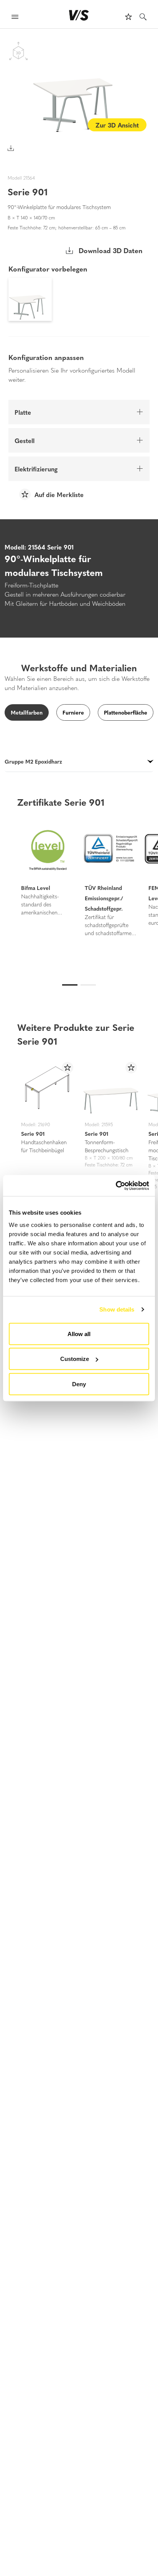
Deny (79, 1384)
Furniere (73, 712)
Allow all (79, 1334)
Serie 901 (33, 1133)
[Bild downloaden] (11, 148)
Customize (75, 1359)
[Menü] (15, 18)
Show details (117, 1309)
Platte (23, 412)
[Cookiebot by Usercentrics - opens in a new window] (116, 1186)
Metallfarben (27, 712)
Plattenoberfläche (126, 712)
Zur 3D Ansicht (117, 125)
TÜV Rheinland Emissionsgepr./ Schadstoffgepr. (104, 898)
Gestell (25, 440)
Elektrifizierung (36, 469)
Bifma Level (36, 888)
